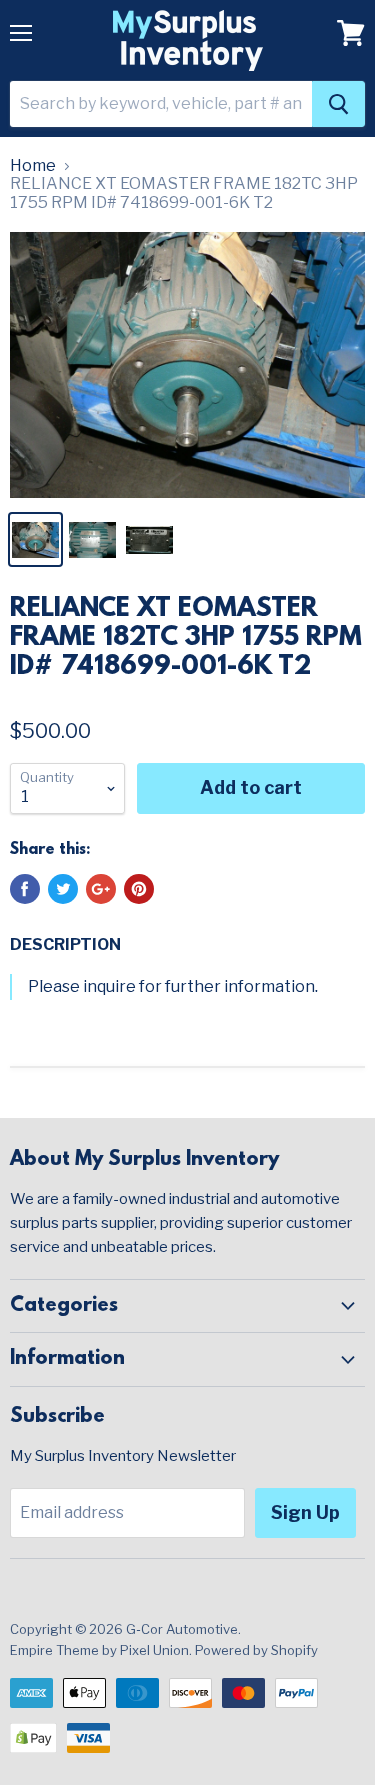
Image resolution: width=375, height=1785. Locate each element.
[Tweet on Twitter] (63, 889)
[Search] (338, 104)
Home (33, 166)
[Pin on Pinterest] (139, 889)
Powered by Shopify (256, 1650)
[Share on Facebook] (25, 889)
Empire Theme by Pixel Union (99, 1650)
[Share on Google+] (101, 889)
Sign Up (305, 1512)
